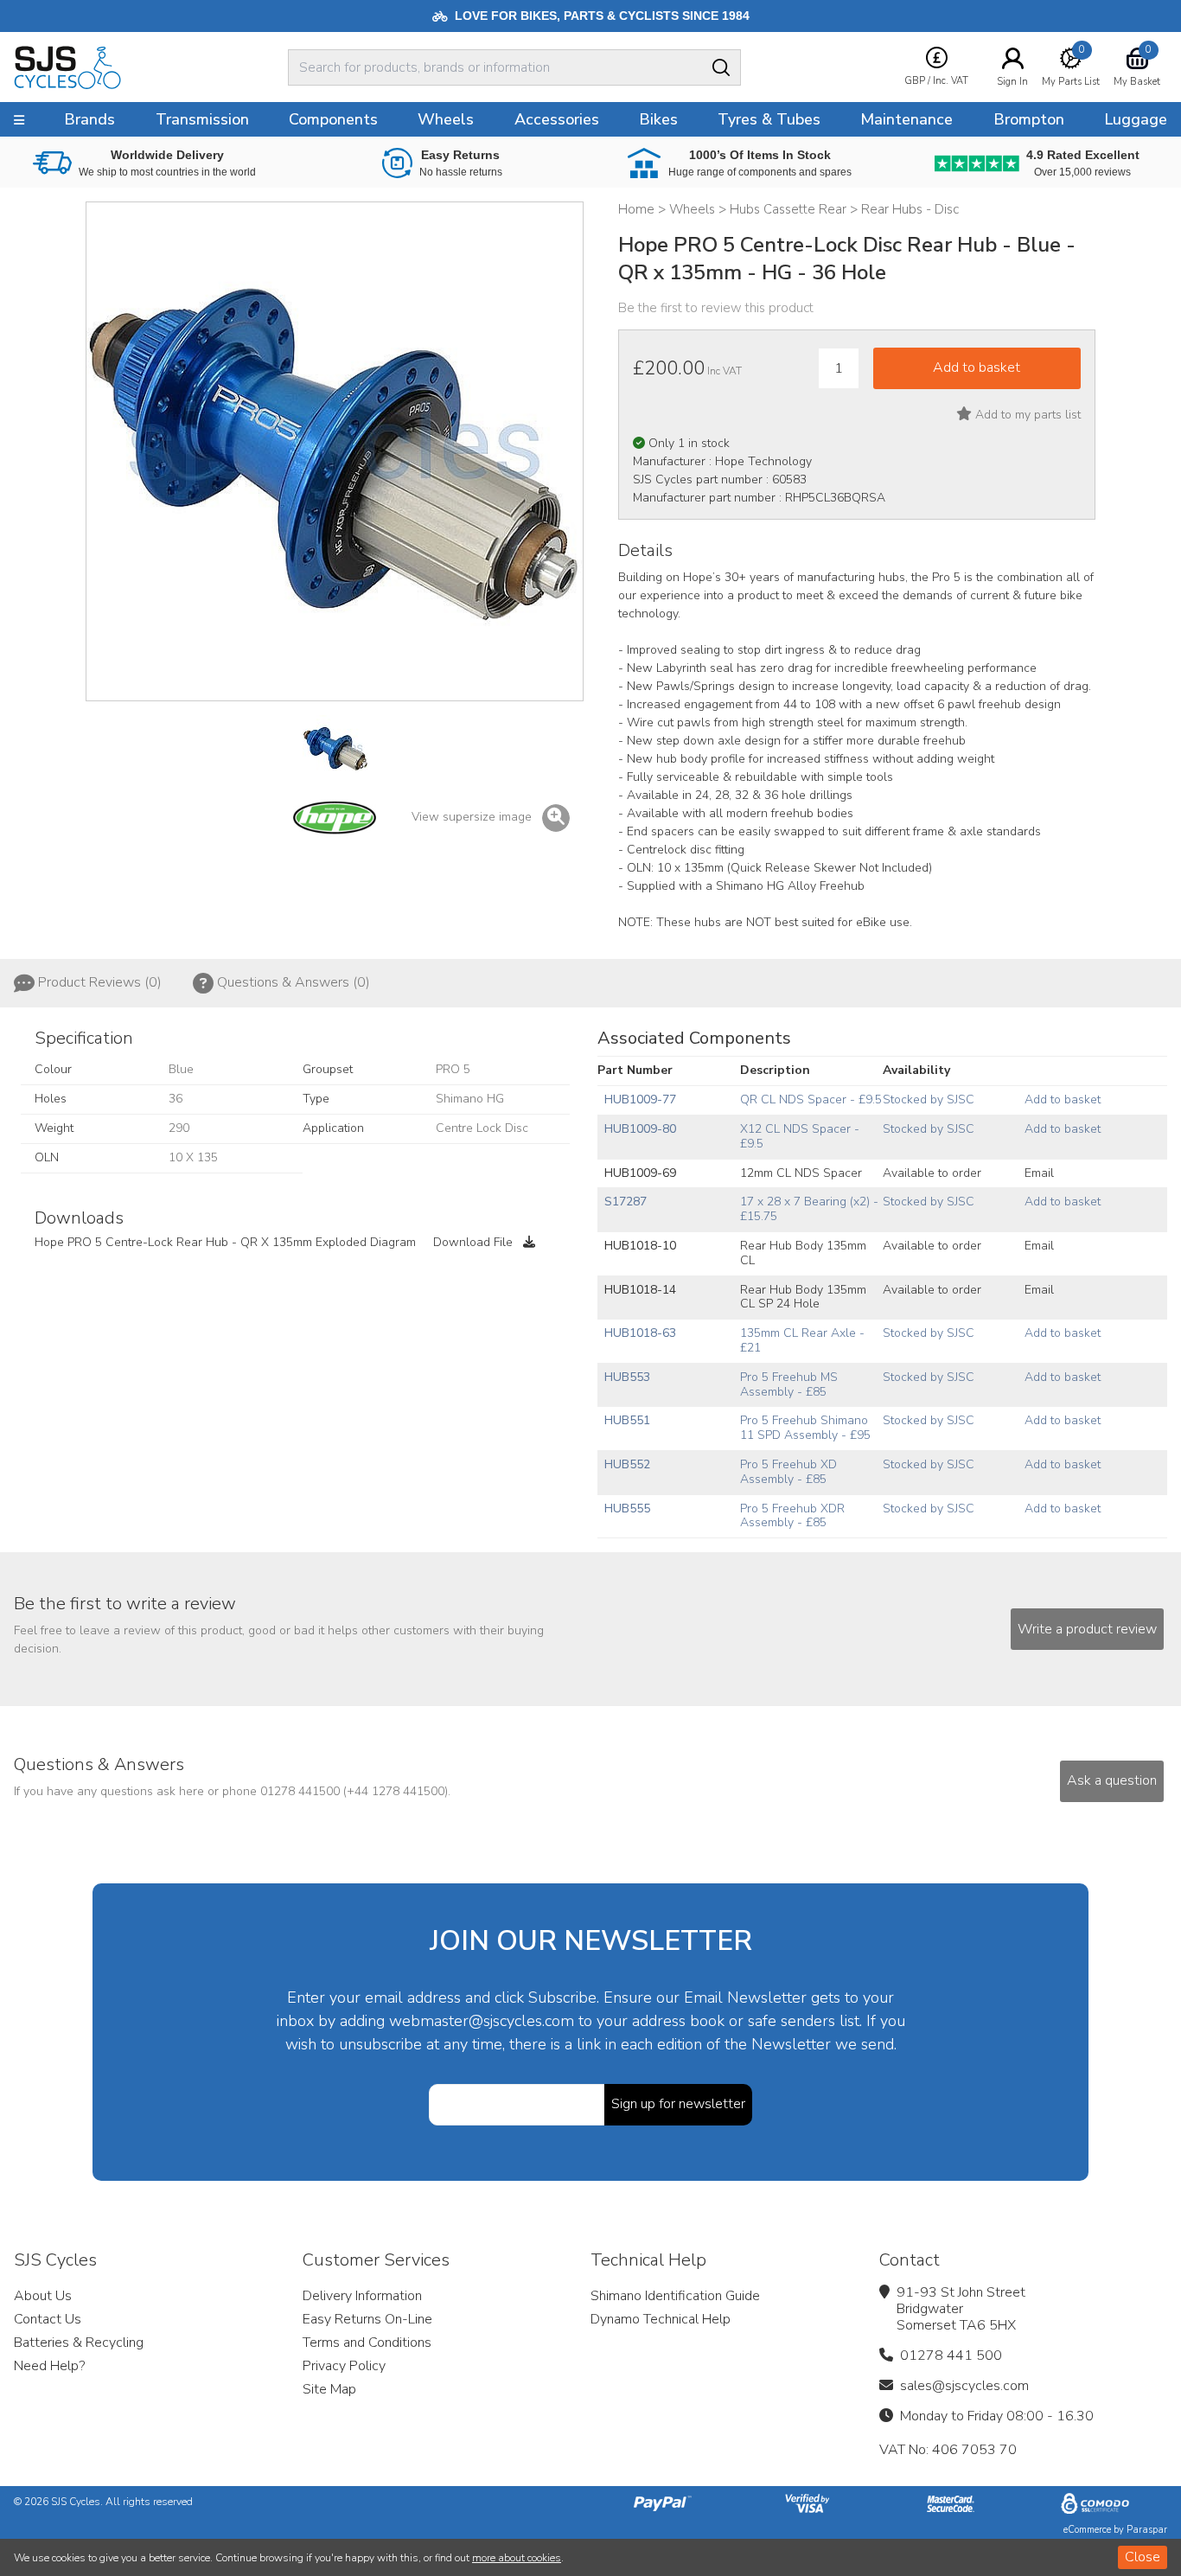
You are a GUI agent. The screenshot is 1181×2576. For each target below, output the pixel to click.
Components (333, 119)
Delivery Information (362, 2296)
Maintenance (906, 119)
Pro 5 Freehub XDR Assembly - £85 (792, 1516)
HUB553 (627, 1377)
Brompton (1029, 119)
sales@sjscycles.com (964, 2386)
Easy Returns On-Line (367, 2319)
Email (1039, 1173)
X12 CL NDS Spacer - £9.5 (800, 1136)
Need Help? (49, 2366)
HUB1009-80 (640, 1129)
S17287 (626, 1202)
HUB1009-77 (640, 1099)
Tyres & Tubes (769, 119)
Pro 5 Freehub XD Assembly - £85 (788, 1472)
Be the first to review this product (716, 308)
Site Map (329, 2389)
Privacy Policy (344, 2366)
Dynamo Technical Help (661, 2319)
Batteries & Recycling (79, 2343)
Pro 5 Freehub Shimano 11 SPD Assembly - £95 (805, 1428)
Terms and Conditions (367, 2343)
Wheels (446, 119)
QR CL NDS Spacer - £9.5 (811, 1099)
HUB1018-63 (640, 1333)
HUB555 (627, 1509)
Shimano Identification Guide (675, 2296)
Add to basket (1063, 1099)
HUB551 (627, 1420)
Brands (89, 119)
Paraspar (1147, 2530)
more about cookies (517, 2558)
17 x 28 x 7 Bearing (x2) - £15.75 (809, 1209)
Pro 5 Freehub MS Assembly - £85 (789, 1384)
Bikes (658, 119)
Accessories (557, 119)
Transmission (202, 119)
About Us (43, 2296)
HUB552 (627, 1464)
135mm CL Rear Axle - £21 (802, 1340)
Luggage (1136, 119)
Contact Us (48, 2319)
